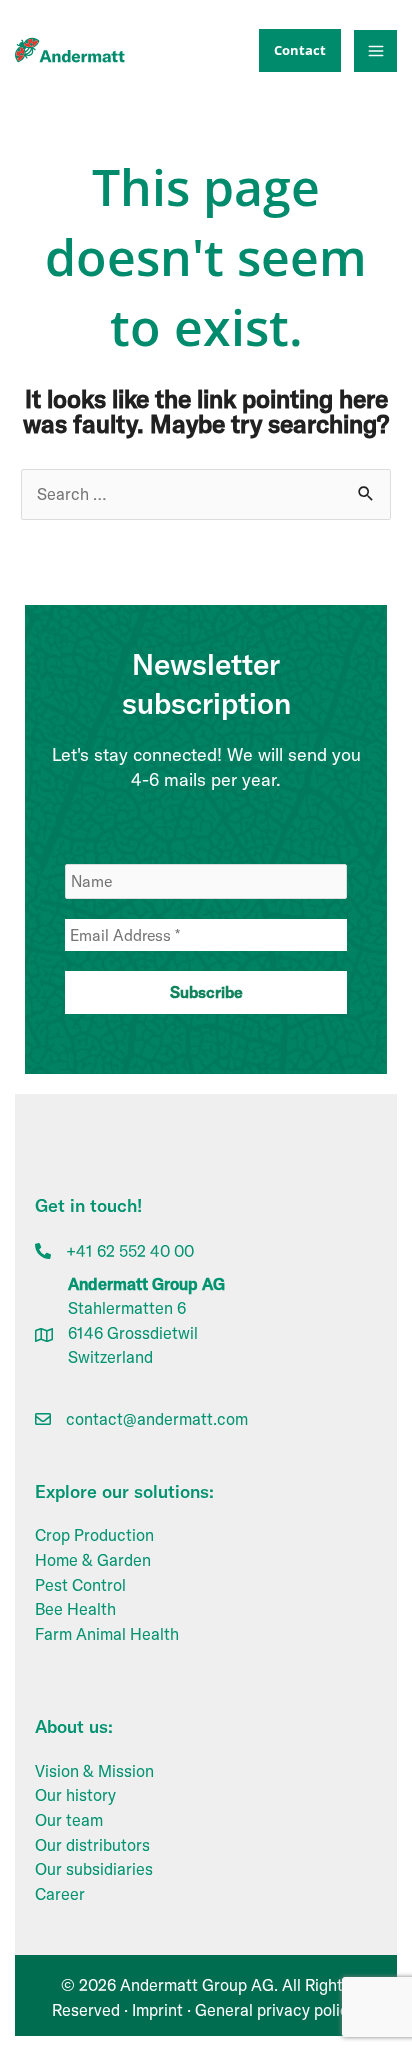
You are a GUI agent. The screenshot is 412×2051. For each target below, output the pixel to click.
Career (60, 1894)
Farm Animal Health (107, 1634)
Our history (75, 1795)
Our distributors (92, 1845)
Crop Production (94, 1535)
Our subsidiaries (94, 1869)
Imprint (157, 2010)
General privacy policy (275, 2010)
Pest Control (80, 1585)
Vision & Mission (94, 1771)
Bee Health (75, 1609)
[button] (295, 50)
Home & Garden (93, 1560)
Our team (69, 1820)
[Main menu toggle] (375, 51)
